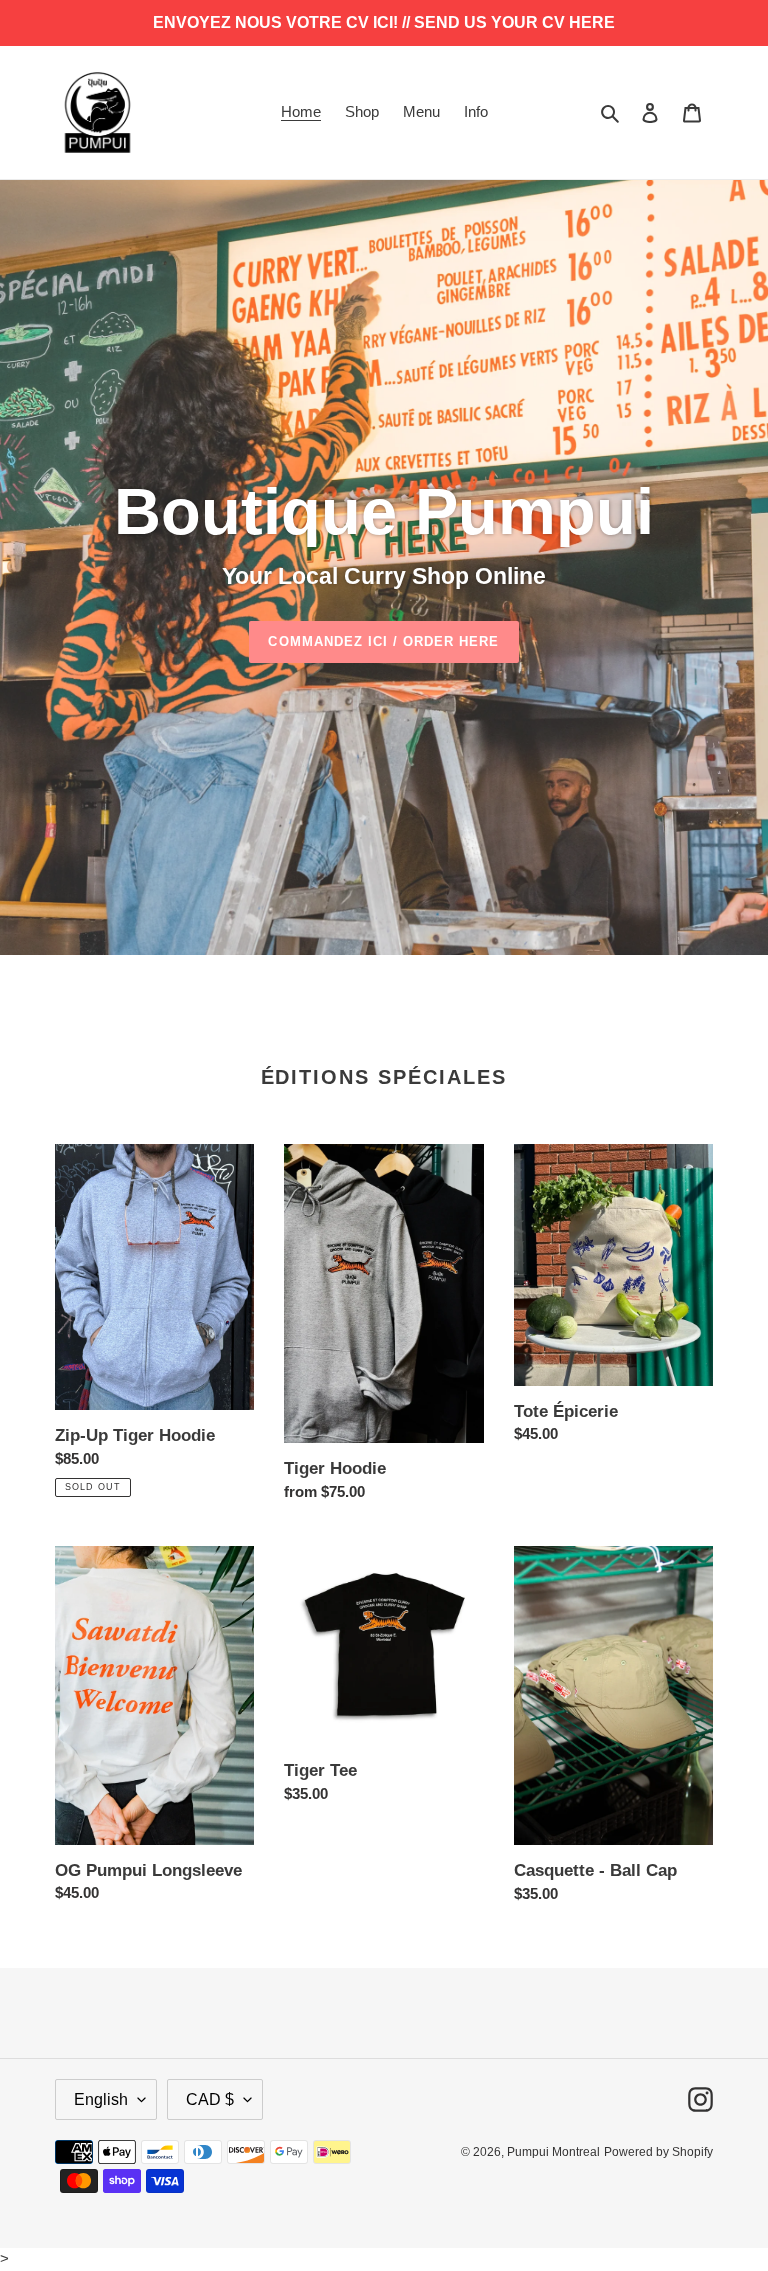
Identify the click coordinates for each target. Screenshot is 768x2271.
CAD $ (210, 2099)
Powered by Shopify (658, 2152)
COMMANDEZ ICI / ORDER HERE (383, 641)
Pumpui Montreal (553, 2152)
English (101, 2099)
